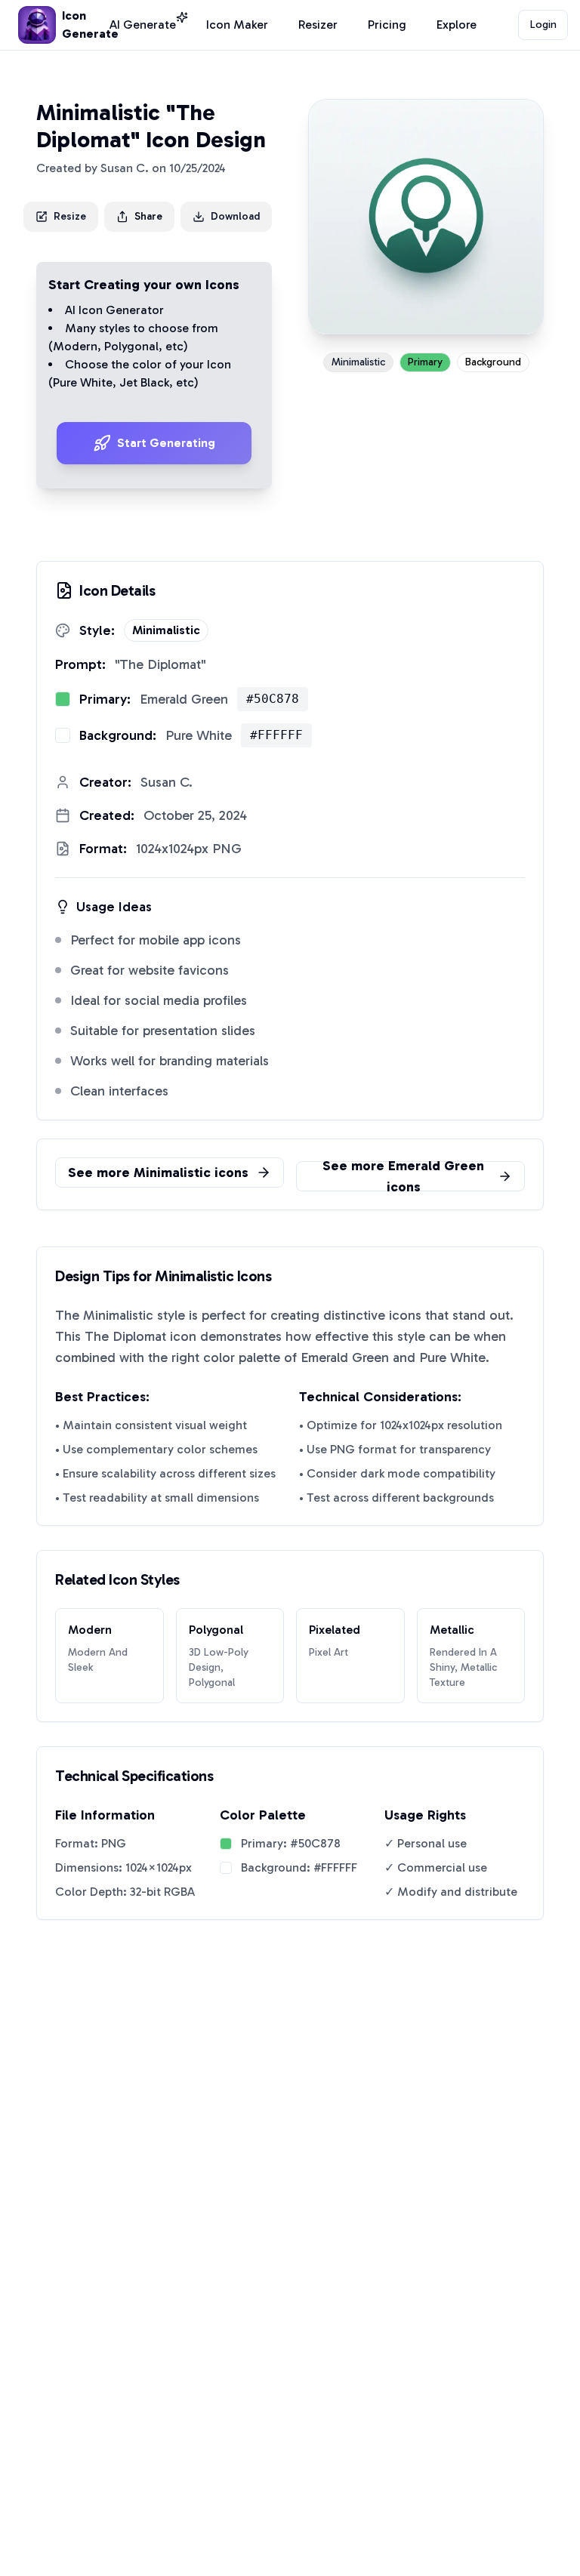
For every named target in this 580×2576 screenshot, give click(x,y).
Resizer (318, 25)
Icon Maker (237, 25)
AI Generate (143, 25)
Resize (70, 216)
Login (543, 25)
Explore (457, 25)
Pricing (387, 25)
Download (235, 216)
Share (148, 216)
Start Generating (166, 443)
